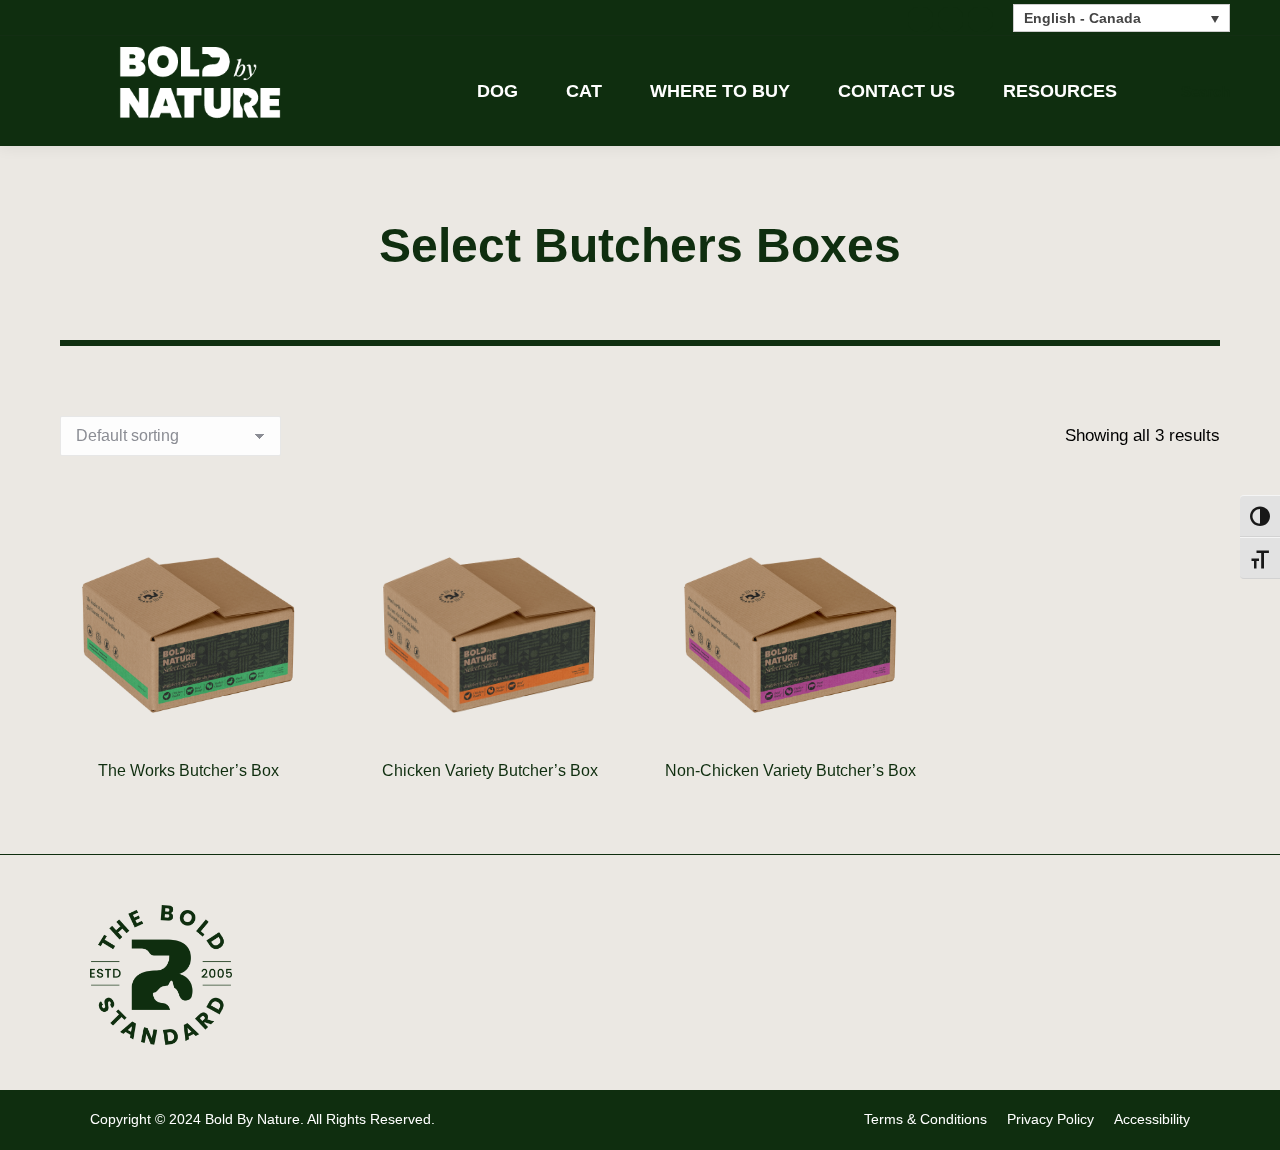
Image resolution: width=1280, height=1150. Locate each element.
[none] (1121, 17)
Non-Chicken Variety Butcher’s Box (790, 770)
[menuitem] (1121, 17)
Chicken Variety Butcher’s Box (490, 770)
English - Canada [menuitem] (1082, 19)
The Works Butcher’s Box (188, 770)
